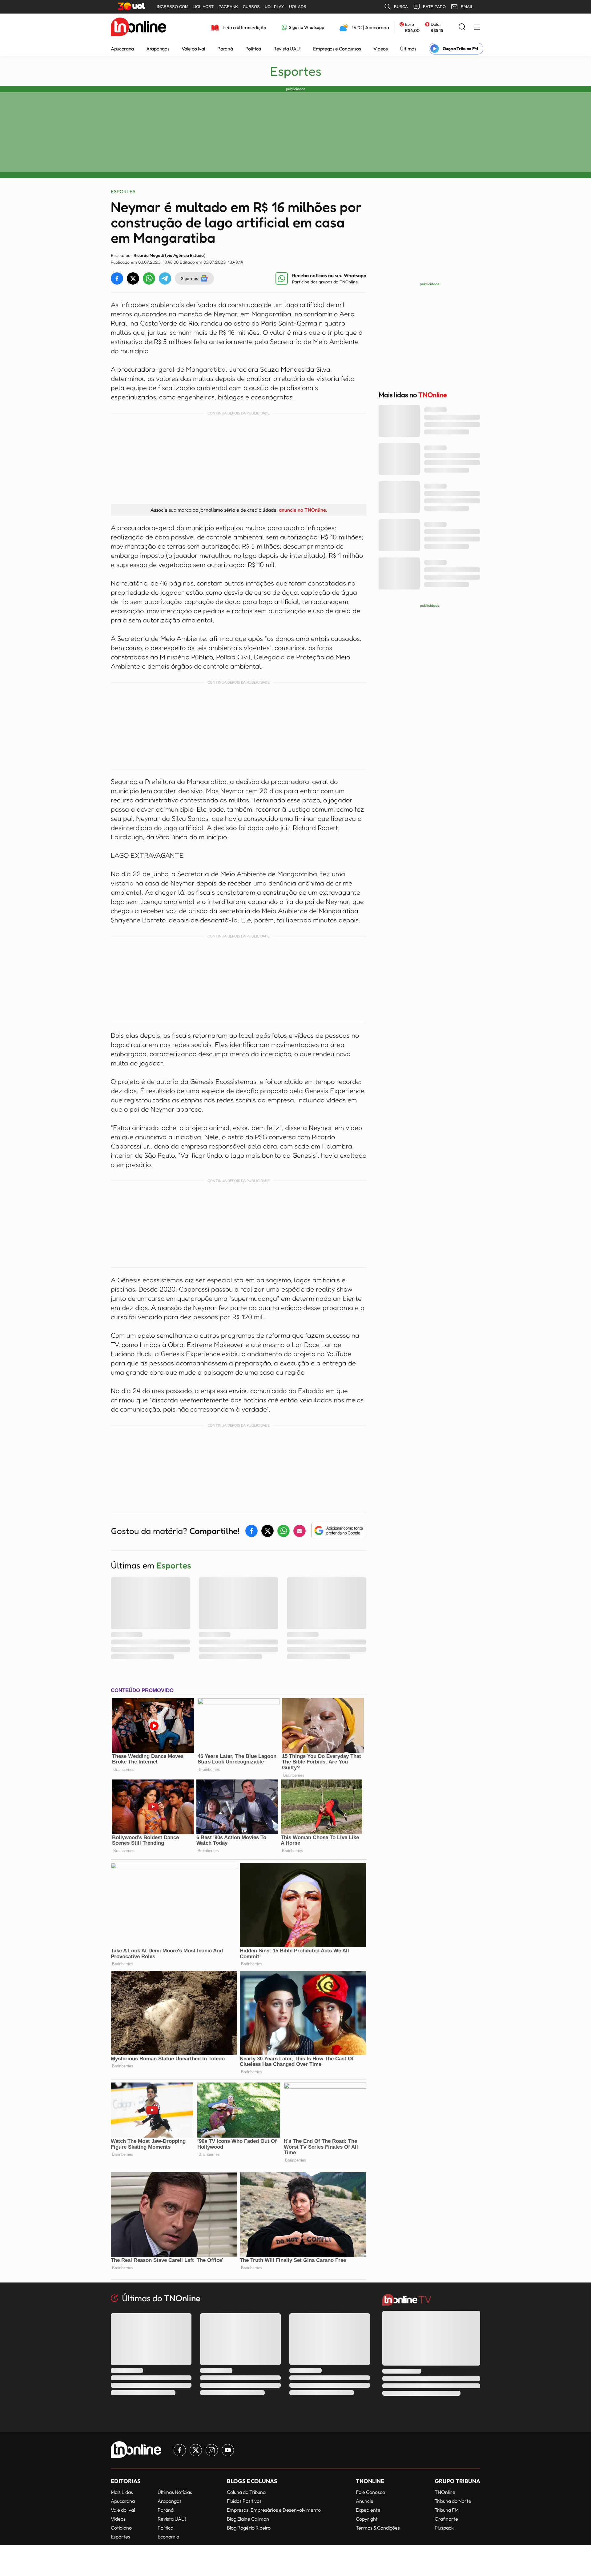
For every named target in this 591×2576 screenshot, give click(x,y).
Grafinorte (446, 2519)
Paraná (225, 49)
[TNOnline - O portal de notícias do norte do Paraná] (139, 27)
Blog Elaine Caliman (248, 2519)
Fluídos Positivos (244, 2501)
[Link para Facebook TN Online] (180, 2450)
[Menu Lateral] (477, 28)
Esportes (296, 71)
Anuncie (365, 2501)
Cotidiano (121, 2528)
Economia (168, 2537)
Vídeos (381, 49)
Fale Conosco (370, 2492)
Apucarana (122, 49)
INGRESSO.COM (173, 7)
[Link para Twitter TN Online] (196, 2450)
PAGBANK (228, 7)
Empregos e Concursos (337, 49)
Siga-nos (189, 278)
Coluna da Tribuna (246, 2492)
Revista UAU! (287, 49)
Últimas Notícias (175, 2492)
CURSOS (251, 7)
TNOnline (445, 2492)
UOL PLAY (274, 7)
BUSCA (401, 7)
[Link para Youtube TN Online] (228, 2450)
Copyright (367, 2519)
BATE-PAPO (434, 7)
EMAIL (467, 7)
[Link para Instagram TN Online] (212, 2450)
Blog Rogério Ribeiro (249, 2528)
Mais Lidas (122, 2492)
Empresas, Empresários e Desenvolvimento (274, 2510)
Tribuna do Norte (453, 2501)
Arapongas (158, 49)
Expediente (368, 2510)
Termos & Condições (378, 2528)
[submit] (462, 27)
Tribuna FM (447, 2510)
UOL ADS (298, 7)
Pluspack (444, 2528)
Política (253, 49)
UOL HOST (203, 7)
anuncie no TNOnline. (303, 510)
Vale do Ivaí (193, 49)
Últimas (408, 49)
